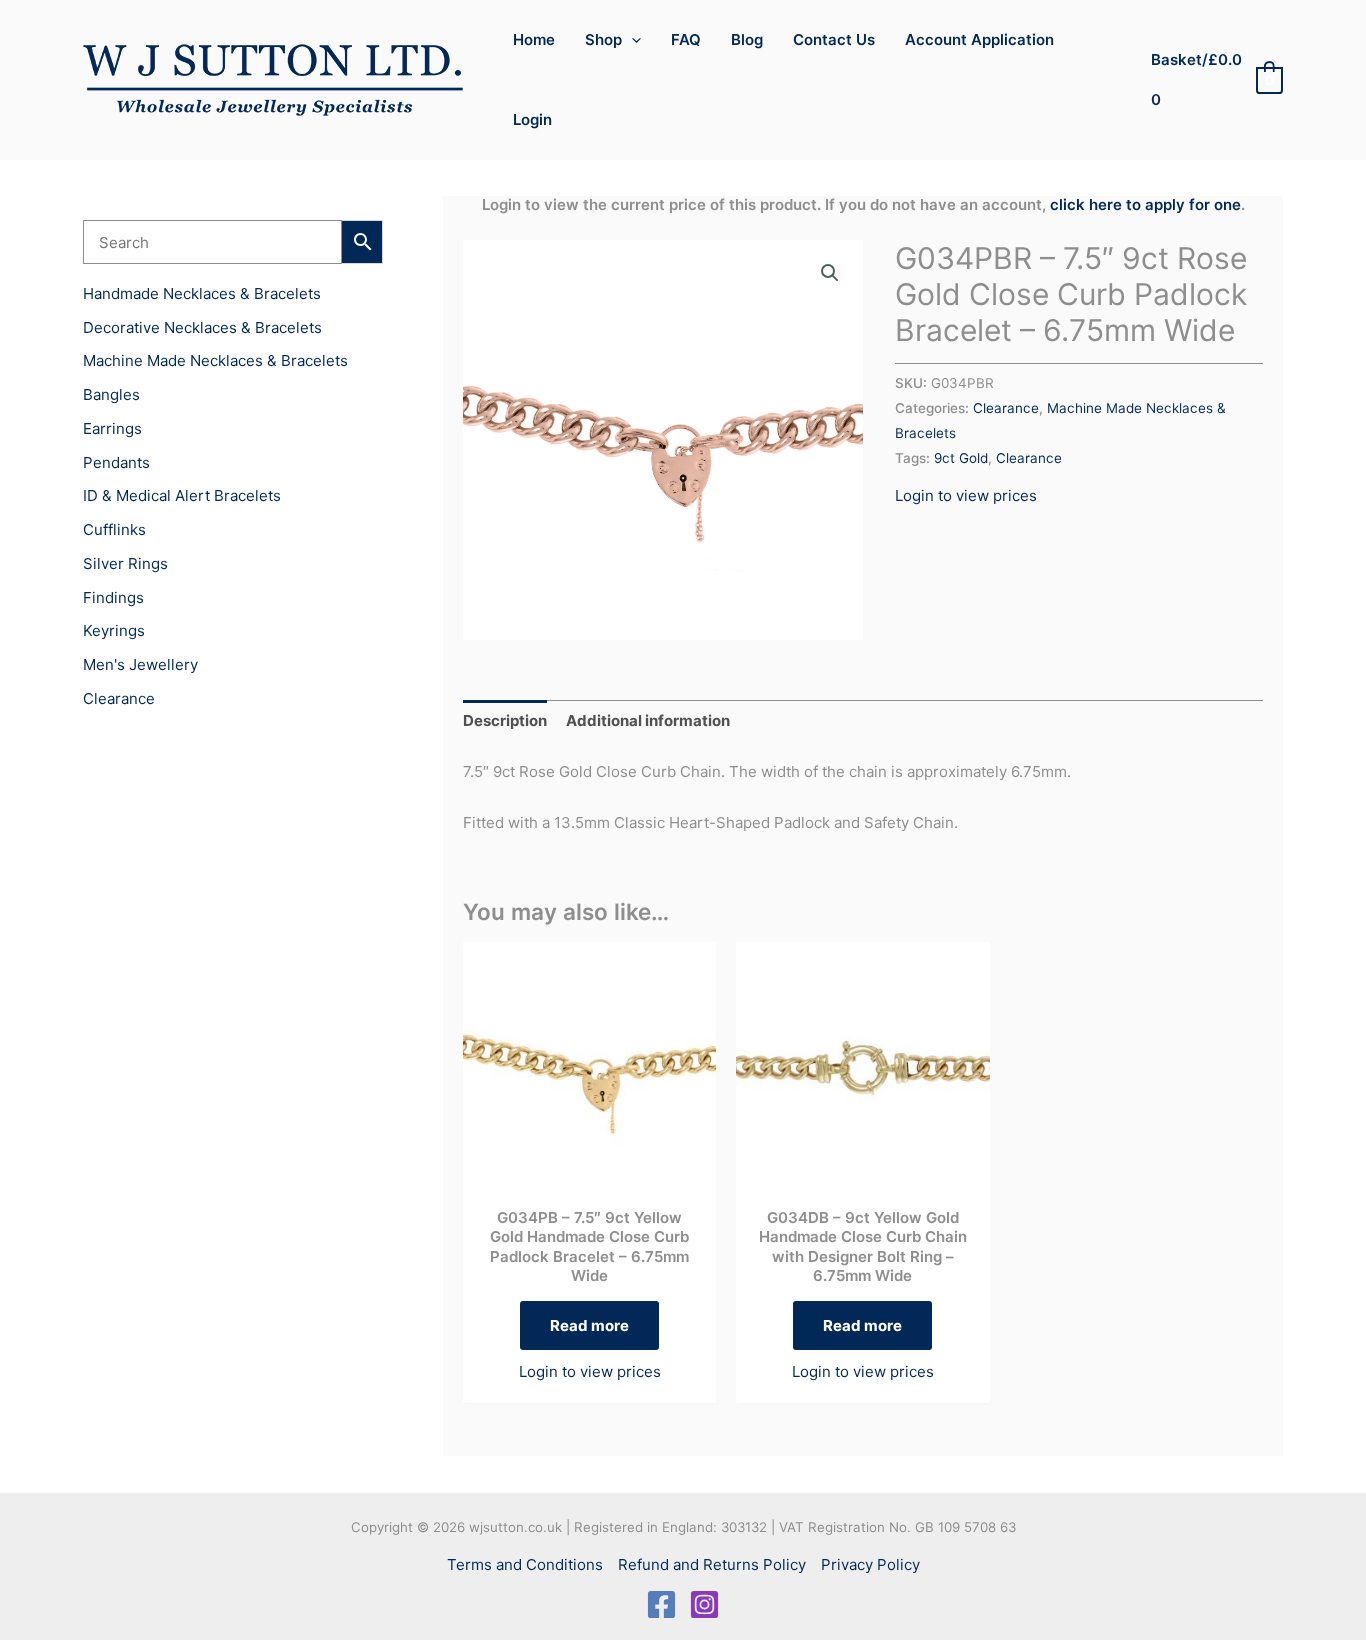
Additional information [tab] (648, 720)
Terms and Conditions (525, 1564)
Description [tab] (505, 720)
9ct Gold (961, 458)
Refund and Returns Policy (712, 1564)
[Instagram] (704, 1604)
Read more (589, 1325)
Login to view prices (966, 495)
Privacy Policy (870, 1564)
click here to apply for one (1145, 204)
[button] (631, 40)
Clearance (1006, 408)
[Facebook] (661, 1604)
